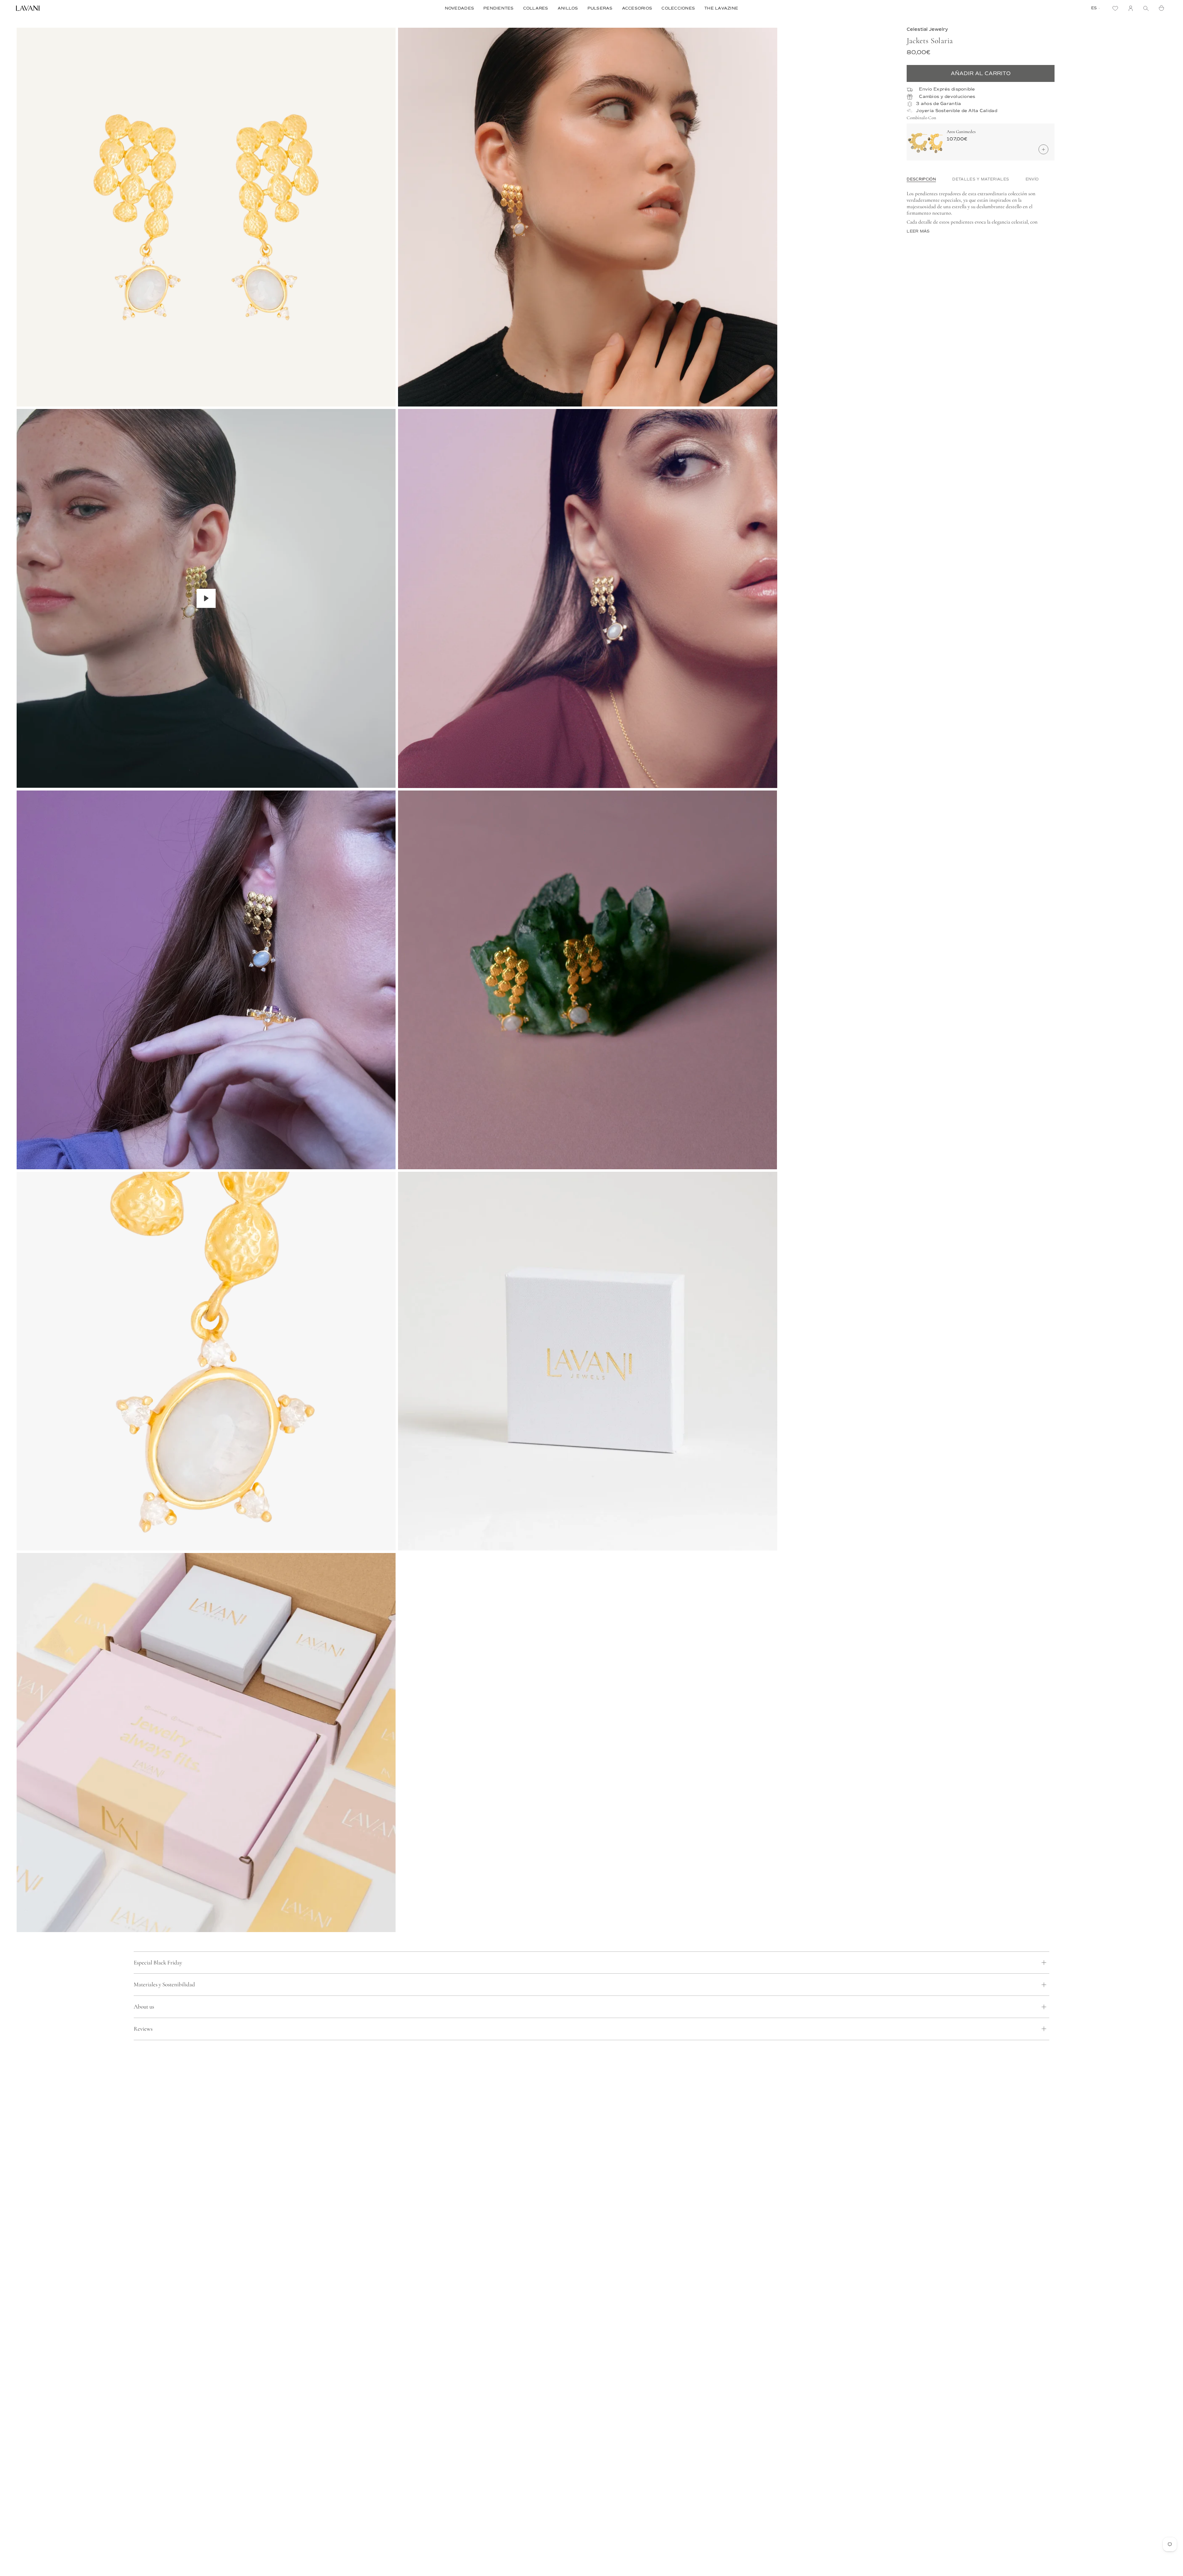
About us (144, 2006)
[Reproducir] (206, 598)
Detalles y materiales (981, 179)
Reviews (143, 2029)
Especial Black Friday (158, 1962)
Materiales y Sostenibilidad (164, 1984)
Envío (1032, 179)
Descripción (921, 179)
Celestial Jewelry (927, 29)
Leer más (918, 231)
